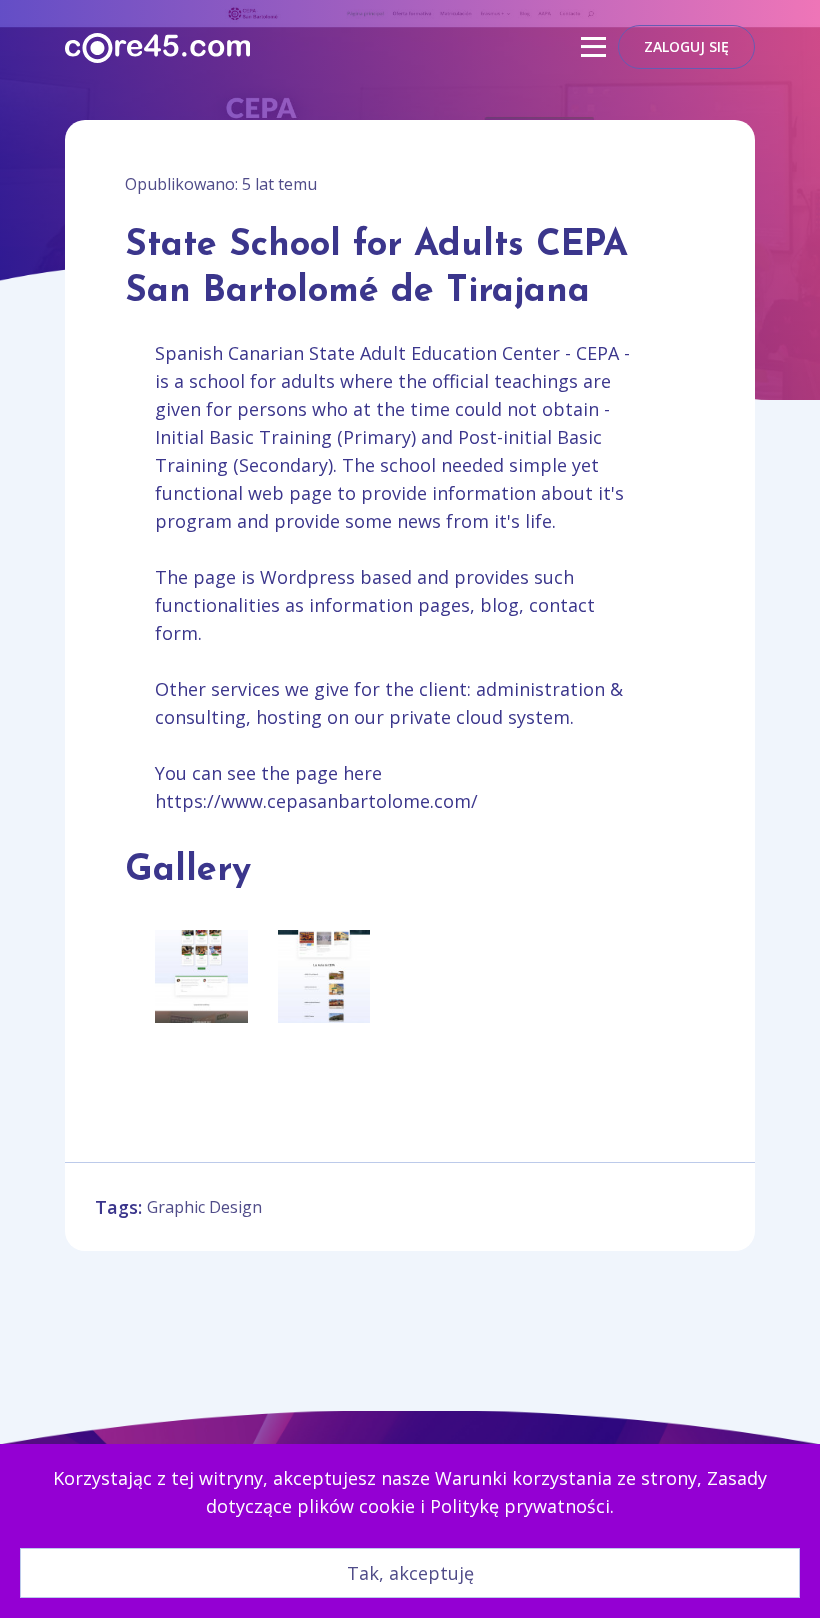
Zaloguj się (686, 46)
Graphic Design (204, 1207)
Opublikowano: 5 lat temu (221, 184)
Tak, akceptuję (410, 1573)
